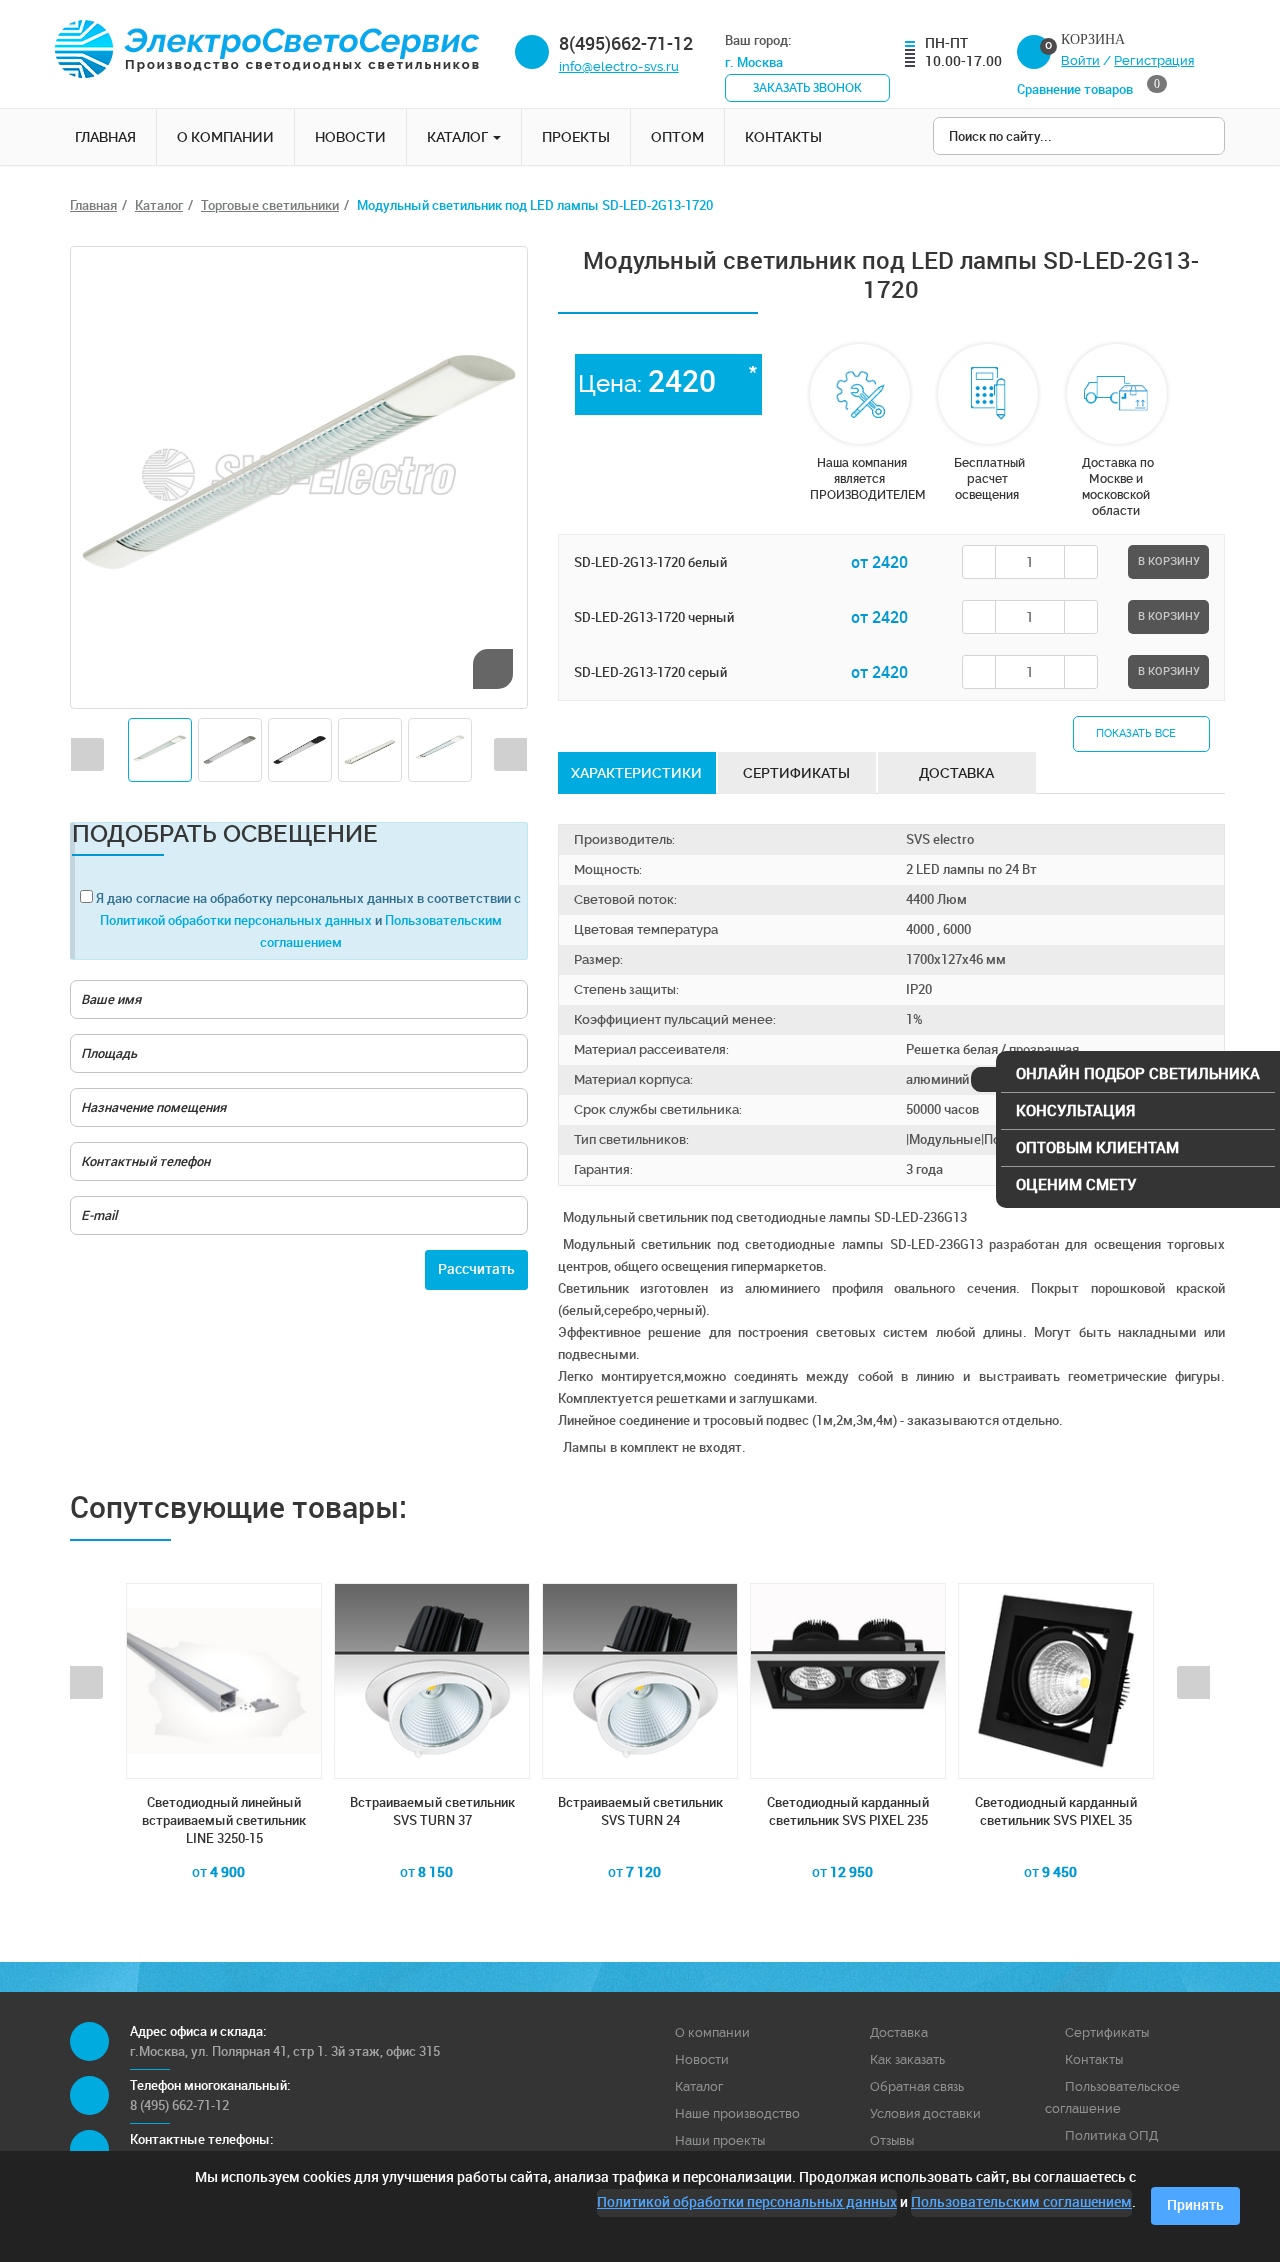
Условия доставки (925, 2113)
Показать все (1137, 733)
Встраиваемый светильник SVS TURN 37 (230, 1811)
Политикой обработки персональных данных (237, 920)
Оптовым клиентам (1097, 1148)
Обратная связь (917, 2086)
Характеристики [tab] (636, 773)
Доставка (899, 2032)
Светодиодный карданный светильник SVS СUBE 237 (1063, 1811)
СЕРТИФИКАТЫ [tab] (796, 773)
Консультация (1075, 1111)
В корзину (1169, 561)
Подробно (231, 1911)
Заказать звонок (807, 88)
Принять (1195, 2205)
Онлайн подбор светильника (1138, 1074)
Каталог (459, 137)
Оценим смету (1076, 1185)
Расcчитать (476, 1269)
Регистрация (1154, 60)
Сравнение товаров (1088, 88)
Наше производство (737, 2113)
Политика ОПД (1111, 2135)
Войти (1080, 60)
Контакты (783, 137)
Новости (350, 137)
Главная (105, 137)
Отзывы (892, 2140)
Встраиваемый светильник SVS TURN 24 (438, 1811)
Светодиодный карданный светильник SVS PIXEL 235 (647, 1811)
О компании (225, 137)
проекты (576, 137)
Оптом (677, 137)
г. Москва (755, 62)
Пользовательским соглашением (1021, 2202)
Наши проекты (720, 2140)
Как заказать (907, 2059)
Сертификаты (1107, 2032)
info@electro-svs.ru (619, 66)
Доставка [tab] (956, 773)
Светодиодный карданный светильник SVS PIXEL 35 (855, 1811)
